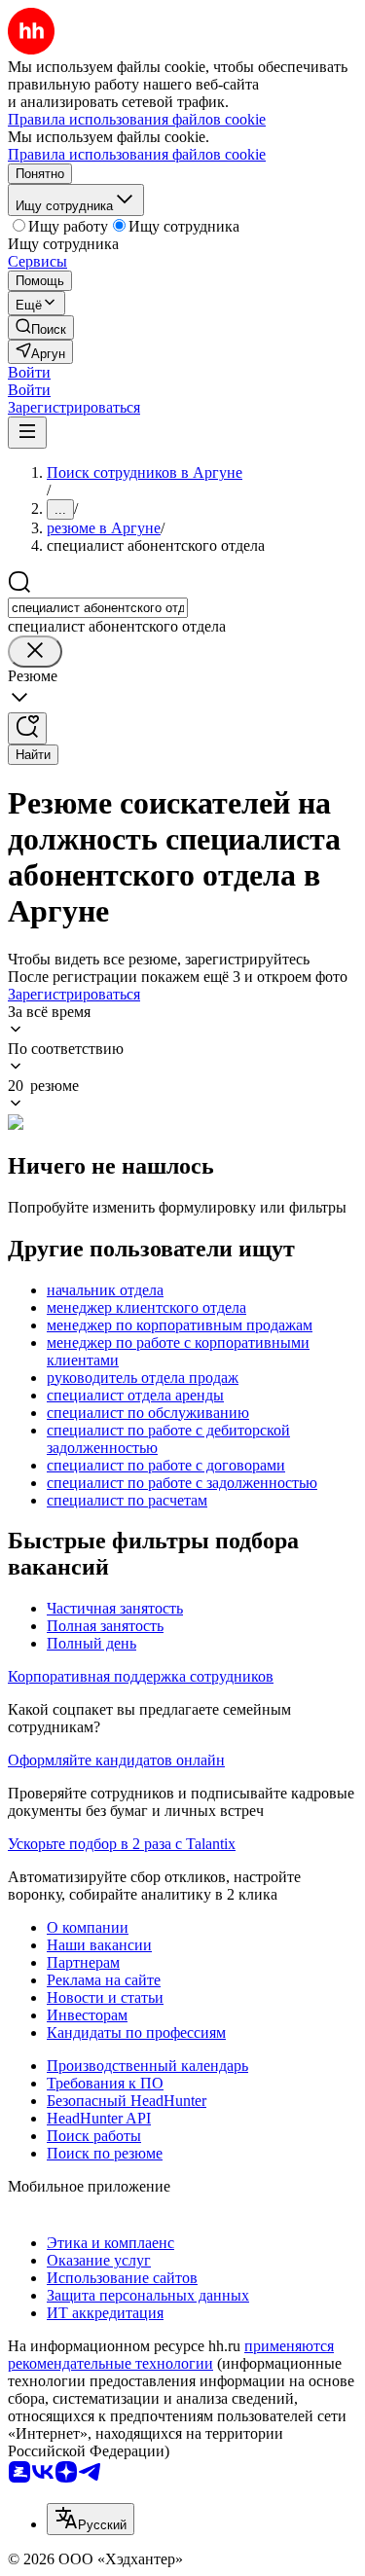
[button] (29, 372)
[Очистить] (35, 652)
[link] (41, 327)
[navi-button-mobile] (27, 433)
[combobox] (98, 608)
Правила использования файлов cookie (137, 154)
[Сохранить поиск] (27, 728)
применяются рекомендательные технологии (171, 2355)
